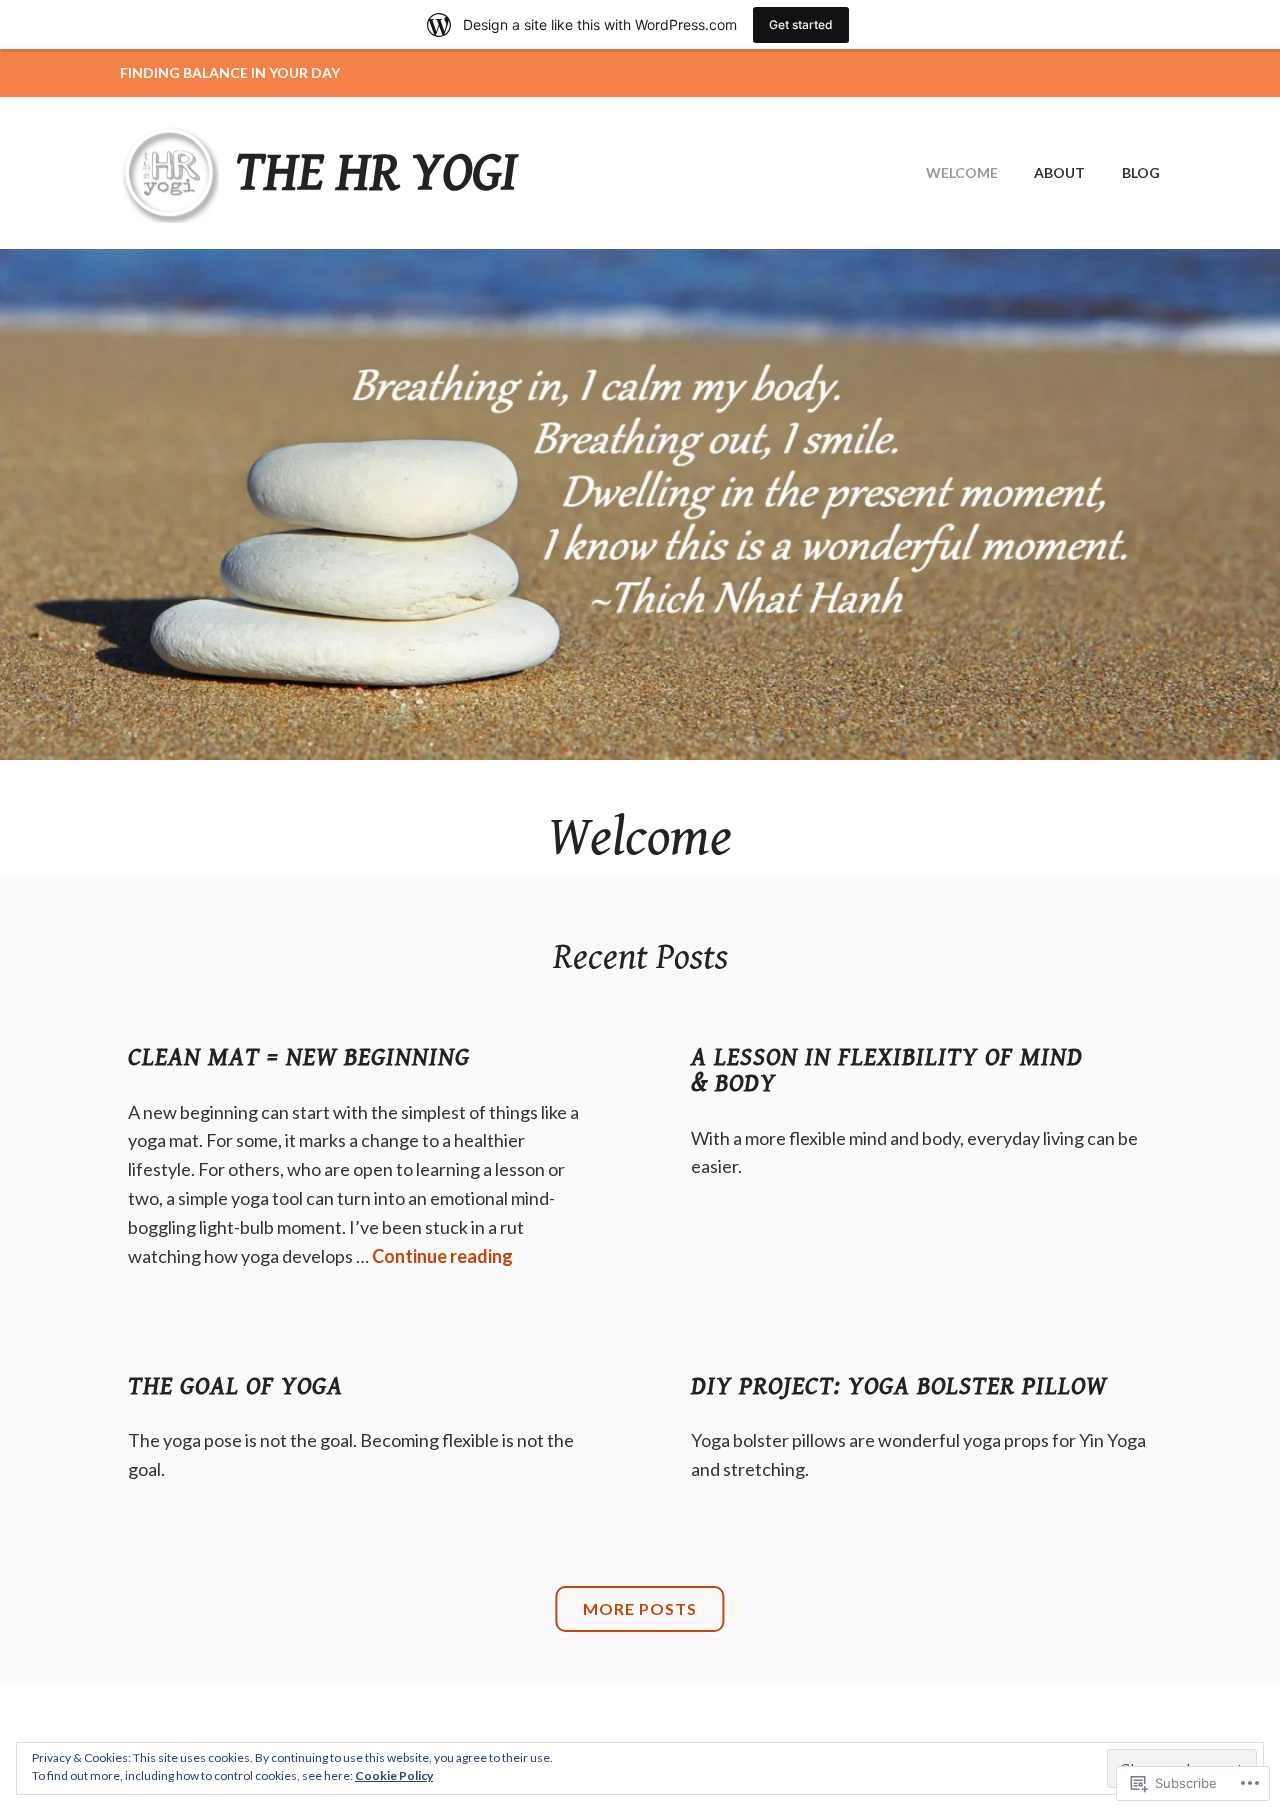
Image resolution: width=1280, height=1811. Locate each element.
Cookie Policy (394, 1775)
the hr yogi (376, 172)
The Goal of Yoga (235, 1386)
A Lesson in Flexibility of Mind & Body (887, 1070)
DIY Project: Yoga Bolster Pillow (899, 1386)
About (1059, 172)
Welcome (962, 172)
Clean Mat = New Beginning (299, 1057)
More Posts (640, 1608)
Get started (801, 24)
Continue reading (442, 1256)
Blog (1141, 172)
